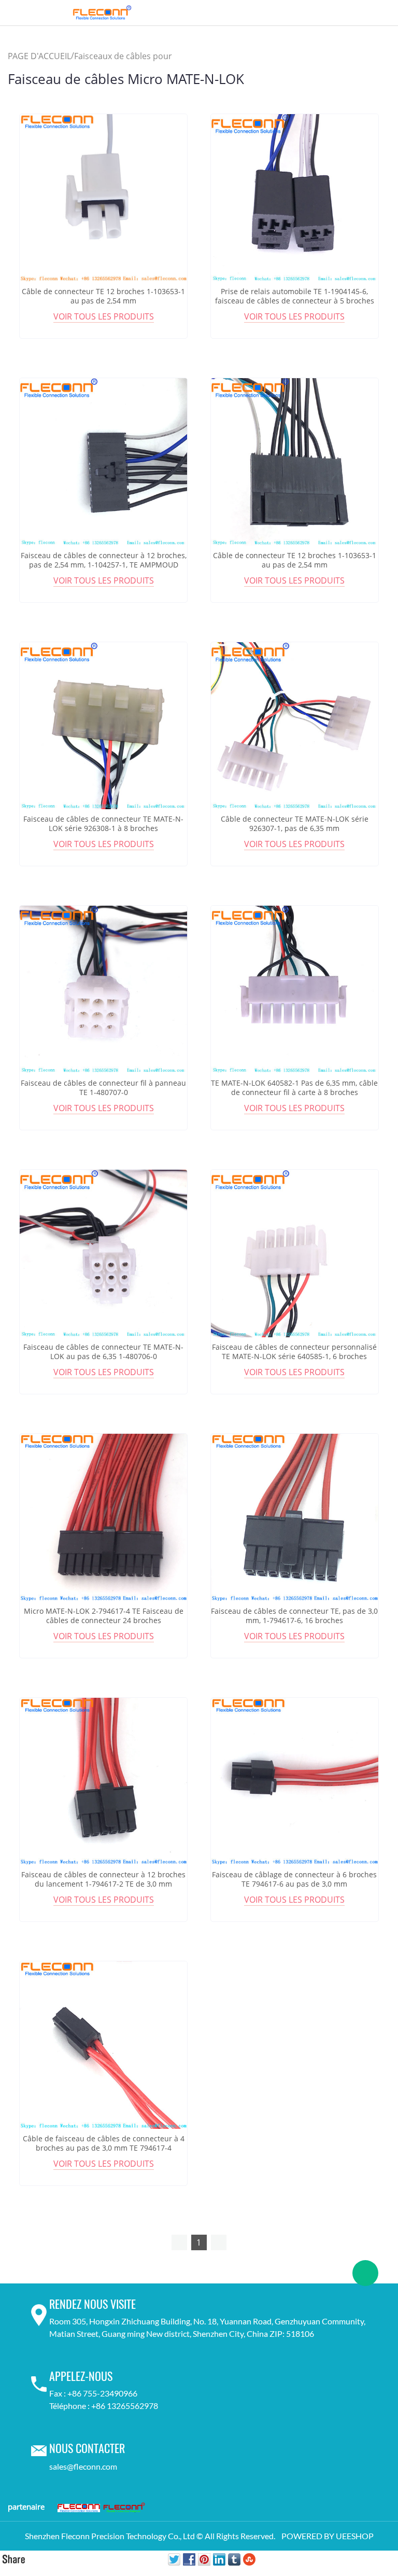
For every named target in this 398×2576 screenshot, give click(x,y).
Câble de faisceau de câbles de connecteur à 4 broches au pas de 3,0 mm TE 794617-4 (104, 2143)
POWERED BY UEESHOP (328, 2536)
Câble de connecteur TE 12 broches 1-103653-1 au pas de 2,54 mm (103, 296)
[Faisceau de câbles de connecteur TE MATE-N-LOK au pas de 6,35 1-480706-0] (103, 1254)
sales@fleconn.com (83, 2466)
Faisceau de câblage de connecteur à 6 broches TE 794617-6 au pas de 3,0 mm (294, 1879)
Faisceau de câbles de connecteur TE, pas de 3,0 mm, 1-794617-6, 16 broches (294, 1616)
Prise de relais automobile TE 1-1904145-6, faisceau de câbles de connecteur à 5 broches (295, 296)
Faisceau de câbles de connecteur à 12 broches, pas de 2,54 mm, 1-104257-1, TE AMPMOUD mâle (104, 565)
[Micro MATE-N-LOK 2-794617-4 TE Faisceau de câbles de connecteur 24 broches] (103, 1518)
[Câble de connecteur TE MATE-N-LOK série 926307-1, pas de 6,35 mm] (295, 726)
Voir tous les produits (104, 316)
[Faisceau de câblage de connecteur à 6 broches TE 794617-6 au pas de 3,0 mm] (295, 1782)
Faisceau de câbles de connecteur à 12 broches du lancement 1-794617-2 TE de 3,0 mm (103, 1879)
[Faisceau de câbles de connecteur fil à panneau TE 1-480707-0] (103, 989)
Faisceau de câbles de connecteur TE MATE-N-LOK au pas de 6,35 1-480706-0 (103, 1352)
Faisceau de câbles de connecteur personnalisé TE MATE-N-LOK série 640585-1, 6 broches (294, 1352)
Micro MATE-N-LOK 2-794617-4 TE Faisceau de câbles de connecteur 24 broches (104, 1616)
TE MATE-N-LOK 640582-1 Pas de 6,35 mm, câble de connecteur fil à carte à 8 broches (294, 1088)
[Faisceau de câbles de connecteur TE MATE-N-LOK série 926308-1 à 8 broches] (103, 726)
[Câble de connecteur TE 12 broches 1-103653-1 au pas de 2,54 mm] (103, 198)
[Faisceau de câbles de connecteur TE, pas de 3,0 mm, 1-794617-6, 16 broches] (295, 1518)
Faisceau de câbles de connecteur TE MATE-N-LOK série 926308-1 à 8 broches (103, 824)
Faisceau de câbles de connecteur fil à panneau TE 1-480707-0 (103, 1088)
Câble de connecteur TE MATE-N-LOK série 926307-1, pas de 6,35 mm (295, 824)
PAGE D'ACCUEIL (39, 56)
